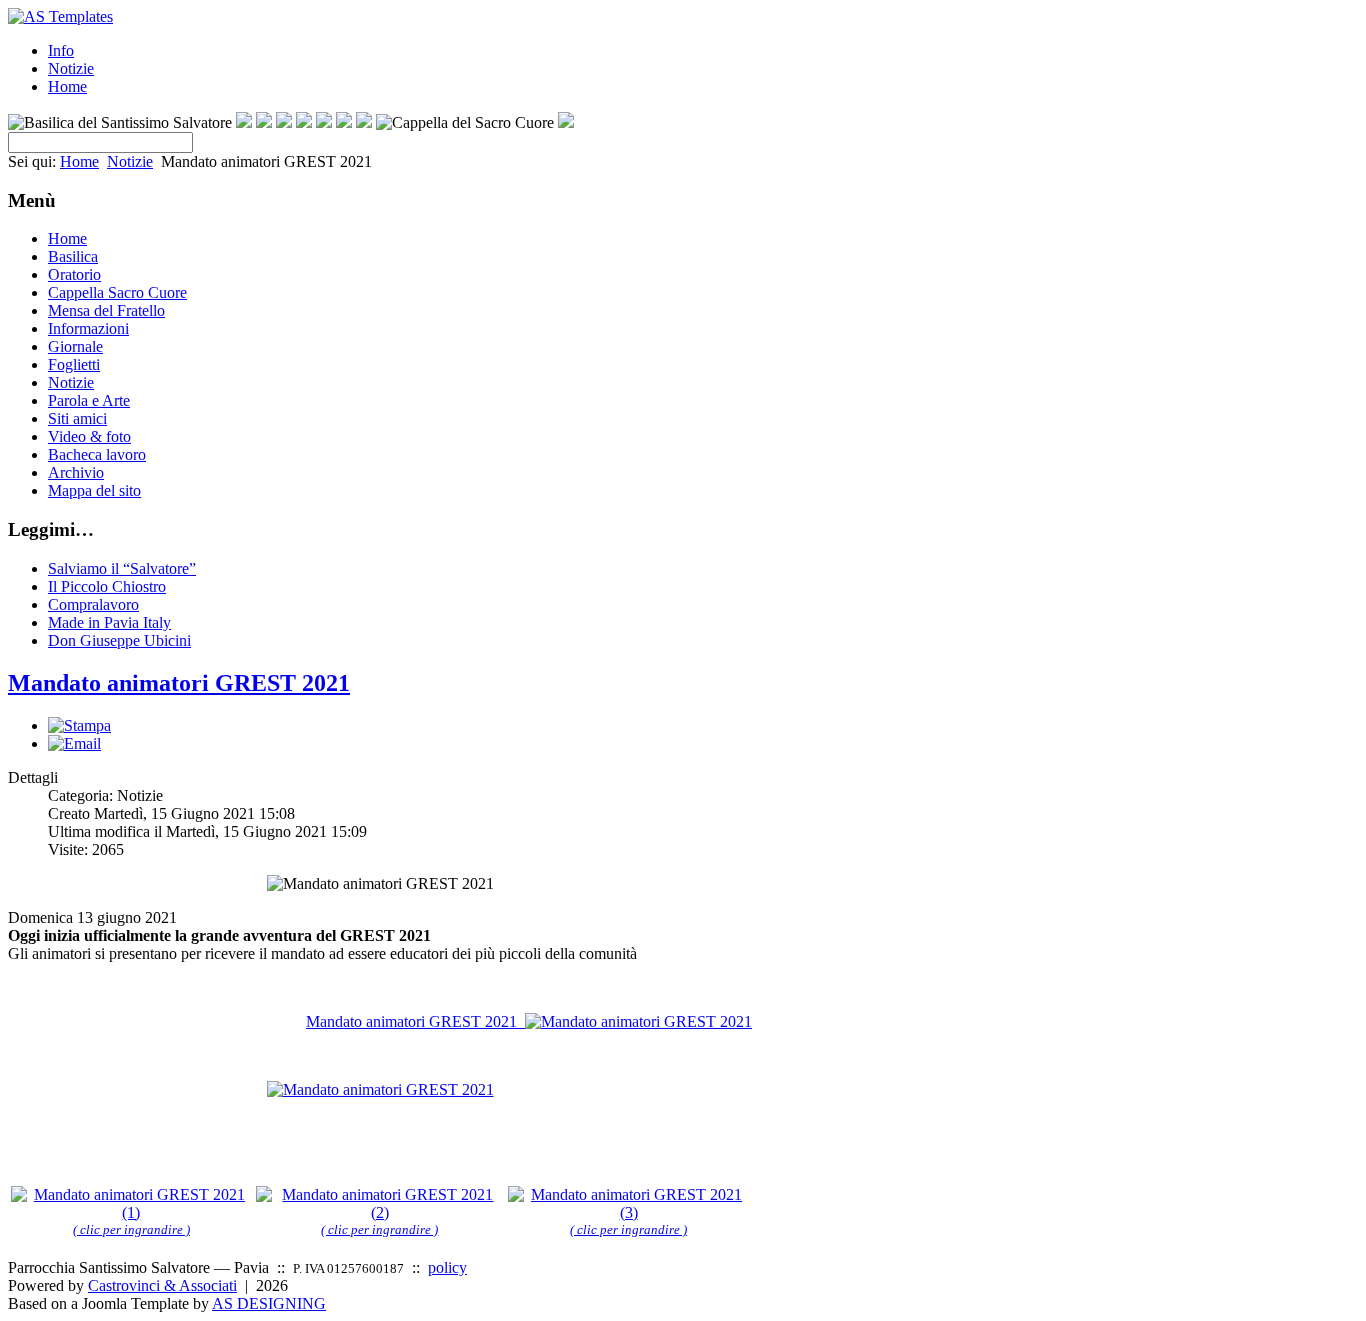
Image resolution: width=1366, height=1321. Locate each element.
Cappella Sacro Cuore (117, 292)
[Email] (74, 743)
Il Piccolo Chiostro (107, 586)
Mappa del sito (94, 490)
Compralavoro (93, 604)
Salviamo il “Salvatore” (122, 568)
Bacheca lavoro (97, 454)
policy (447, 1267)
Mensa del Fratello (106, 310)
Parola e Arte (89, 400)
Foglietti (74, 364)
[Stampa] (79, 725)
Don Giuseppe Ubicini (119, 640)
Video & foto (89, 436)
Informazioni (88, 328)
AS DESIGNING (269, 1303)
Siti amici (77, 418)
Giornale (75, 346)
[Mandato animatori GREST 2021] (380, 1089)
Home (67, 86)
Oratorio (74, 274)
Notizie (71, 68)
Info (61, 50)
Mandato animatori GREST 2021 (179, 683)
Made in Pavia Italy (109, 622)
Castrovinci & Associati (162, 1285)
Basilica (73, 256)
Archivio (76, 472)
